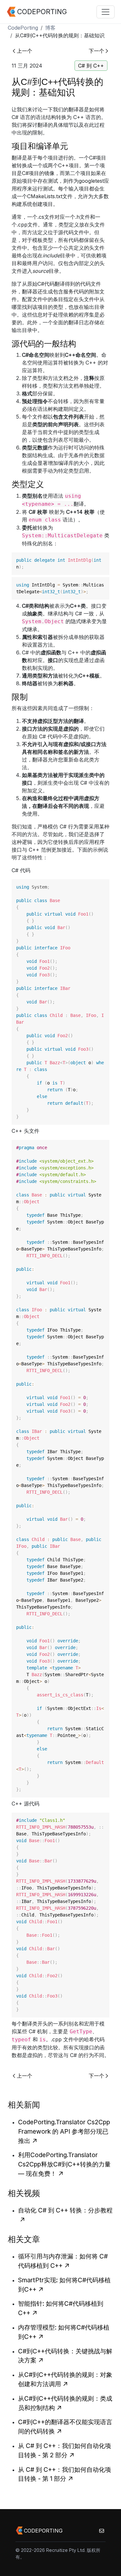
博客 (50, 28)
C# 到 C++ (91, 66)
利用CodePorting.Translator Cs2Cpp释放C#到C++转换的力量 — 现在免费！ (64, 2164)
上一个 (25, 51)
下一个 (96, 51)
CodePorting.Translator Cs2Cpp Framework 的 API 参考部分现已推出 (64, 2131)
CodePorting (23, 28)
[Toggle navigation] (106, 12)
